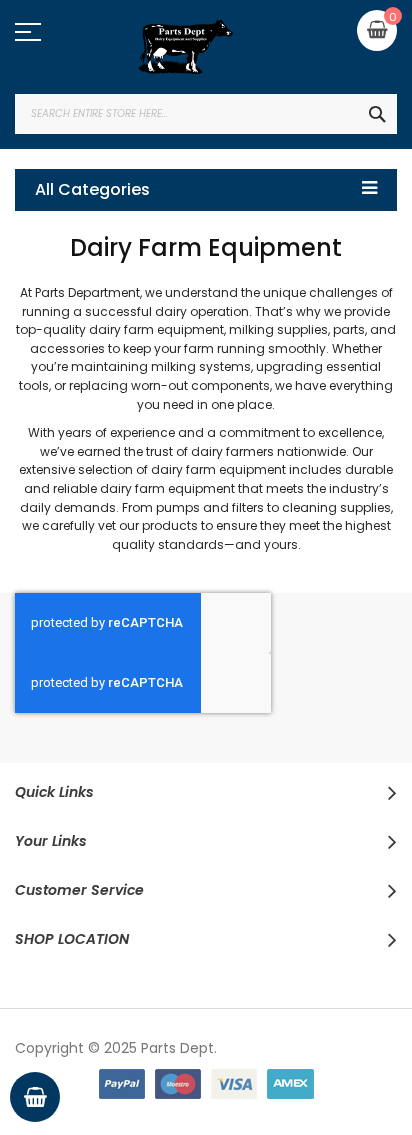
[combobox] (206, 114)
